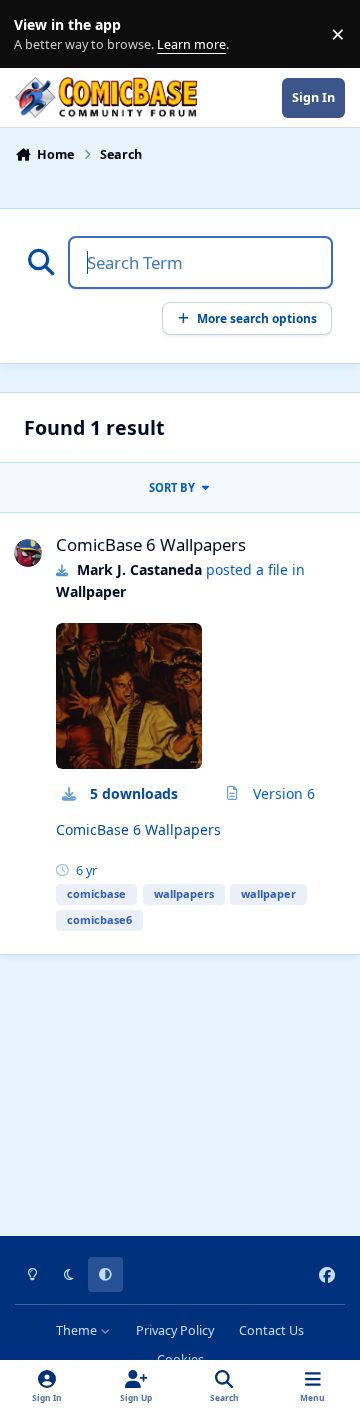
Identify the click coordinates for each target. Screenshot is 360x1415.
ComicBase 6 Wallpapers (151, 544)
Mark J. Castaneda (139, 569)
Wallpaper (91, 591)
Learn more (38, 34)
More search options (257, 318)
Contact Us (271, 1330)
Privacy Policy (175, 1330)
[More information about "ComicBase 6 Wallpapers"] (129, 696)
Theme (78, 1330)
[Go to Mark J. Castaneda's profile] (28, 553)
